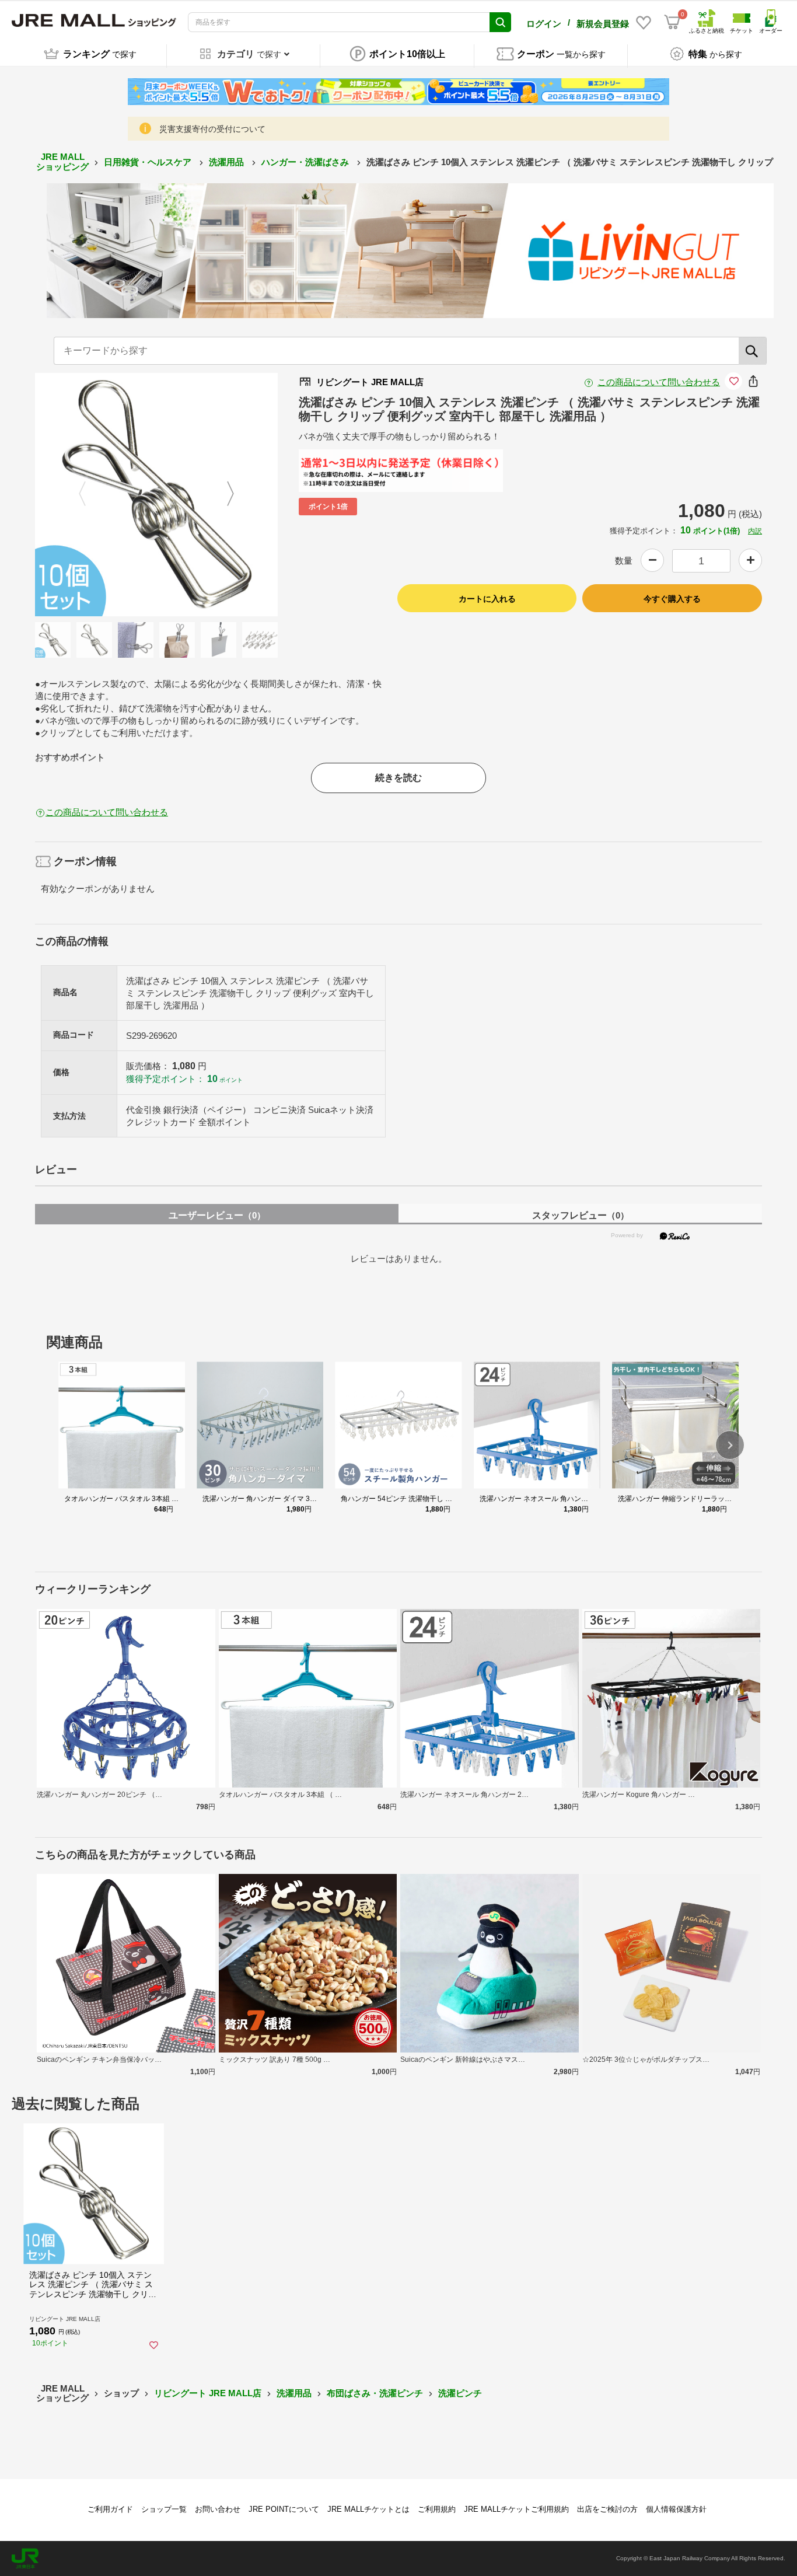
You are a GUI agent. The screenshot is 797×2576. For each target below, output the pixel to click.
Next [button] (223, 495)
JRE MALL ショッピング (62, 162)
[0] (672, 22)
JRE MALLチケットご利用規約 (516, 2509)
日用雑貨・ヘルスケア (149, 162)
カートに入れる (487, 599)
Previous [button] (89, 495)
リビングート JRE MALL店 (208, 2393)
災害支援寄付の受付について (212, 129)
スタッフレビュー (581, 1215)
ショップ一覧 (164, 2509)
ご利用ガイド (110, 2509)
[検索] (753, 351)
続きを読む (398, 778)
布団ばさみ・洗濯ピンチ (375, 2393)
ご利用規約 (437, 2509)
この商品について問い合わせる (659, 382)
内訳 (755, 531)
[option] (157, 495)
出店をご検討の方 (607, 2509)
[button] (730, 1445)
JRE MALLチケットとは (368, 2509)
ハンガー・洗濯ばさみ (306, 162)
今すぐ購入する (672, 599)
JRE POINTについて (284, 2509)
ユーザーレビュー (217, 1215)
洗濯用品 (228, 162)
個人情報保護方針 (676, 2509)
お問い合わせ (218, 2509)
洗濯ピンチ (460, 2393)
